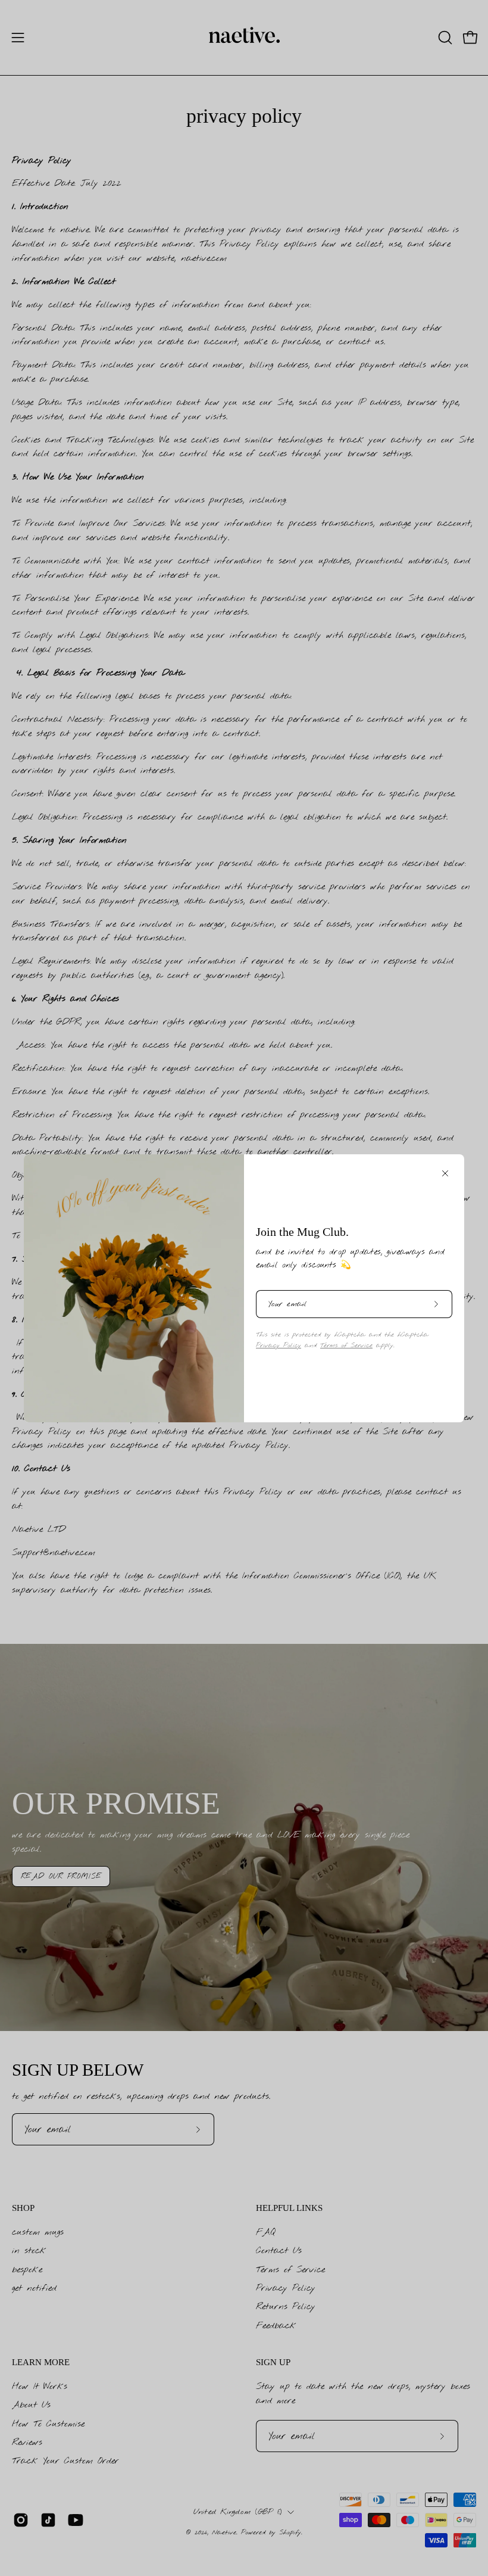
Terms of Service (346, 1345)
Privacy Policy (279, 1345)
